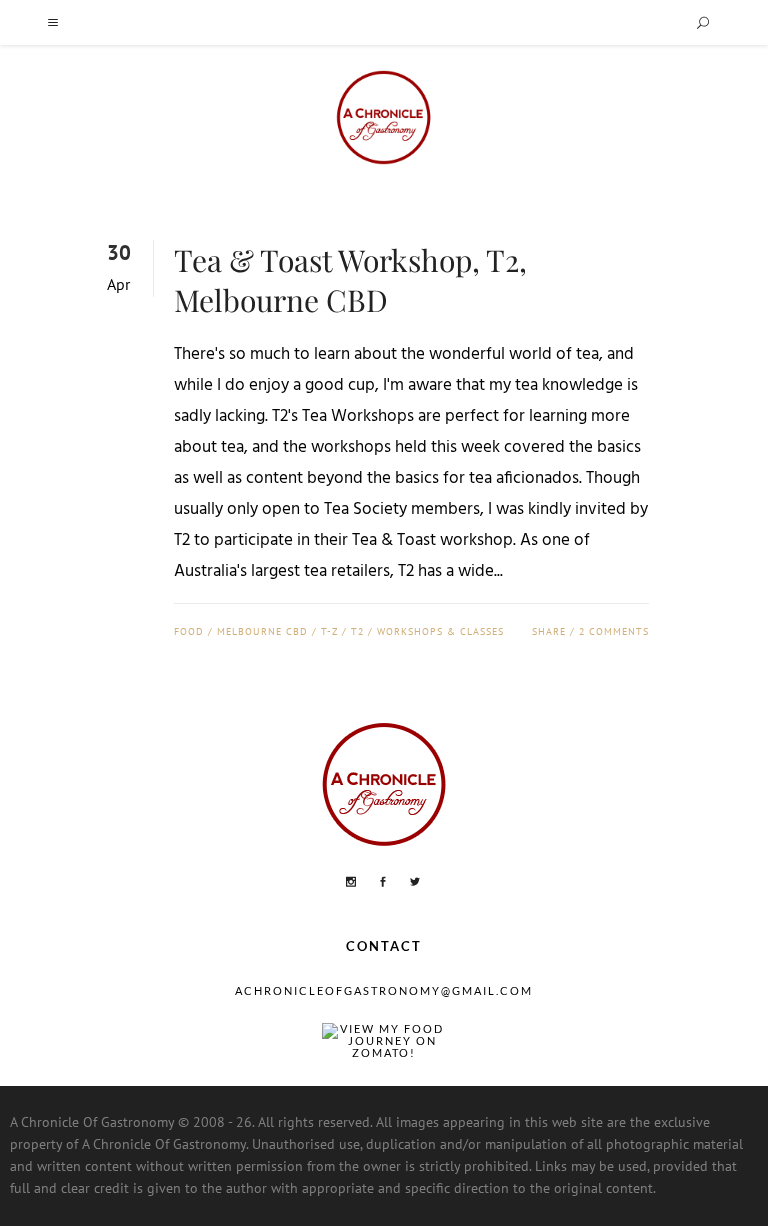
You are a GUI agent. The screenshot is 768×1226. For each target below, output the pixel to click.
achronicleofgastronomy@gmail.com (384, 990)
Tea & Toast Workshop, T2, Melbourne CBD (350, 280)
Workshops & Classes (440, 631)
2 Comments (614, 631)
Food (189, 631)
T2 (357, 631)
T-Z (329, 631)
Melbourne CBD (262, 631)
